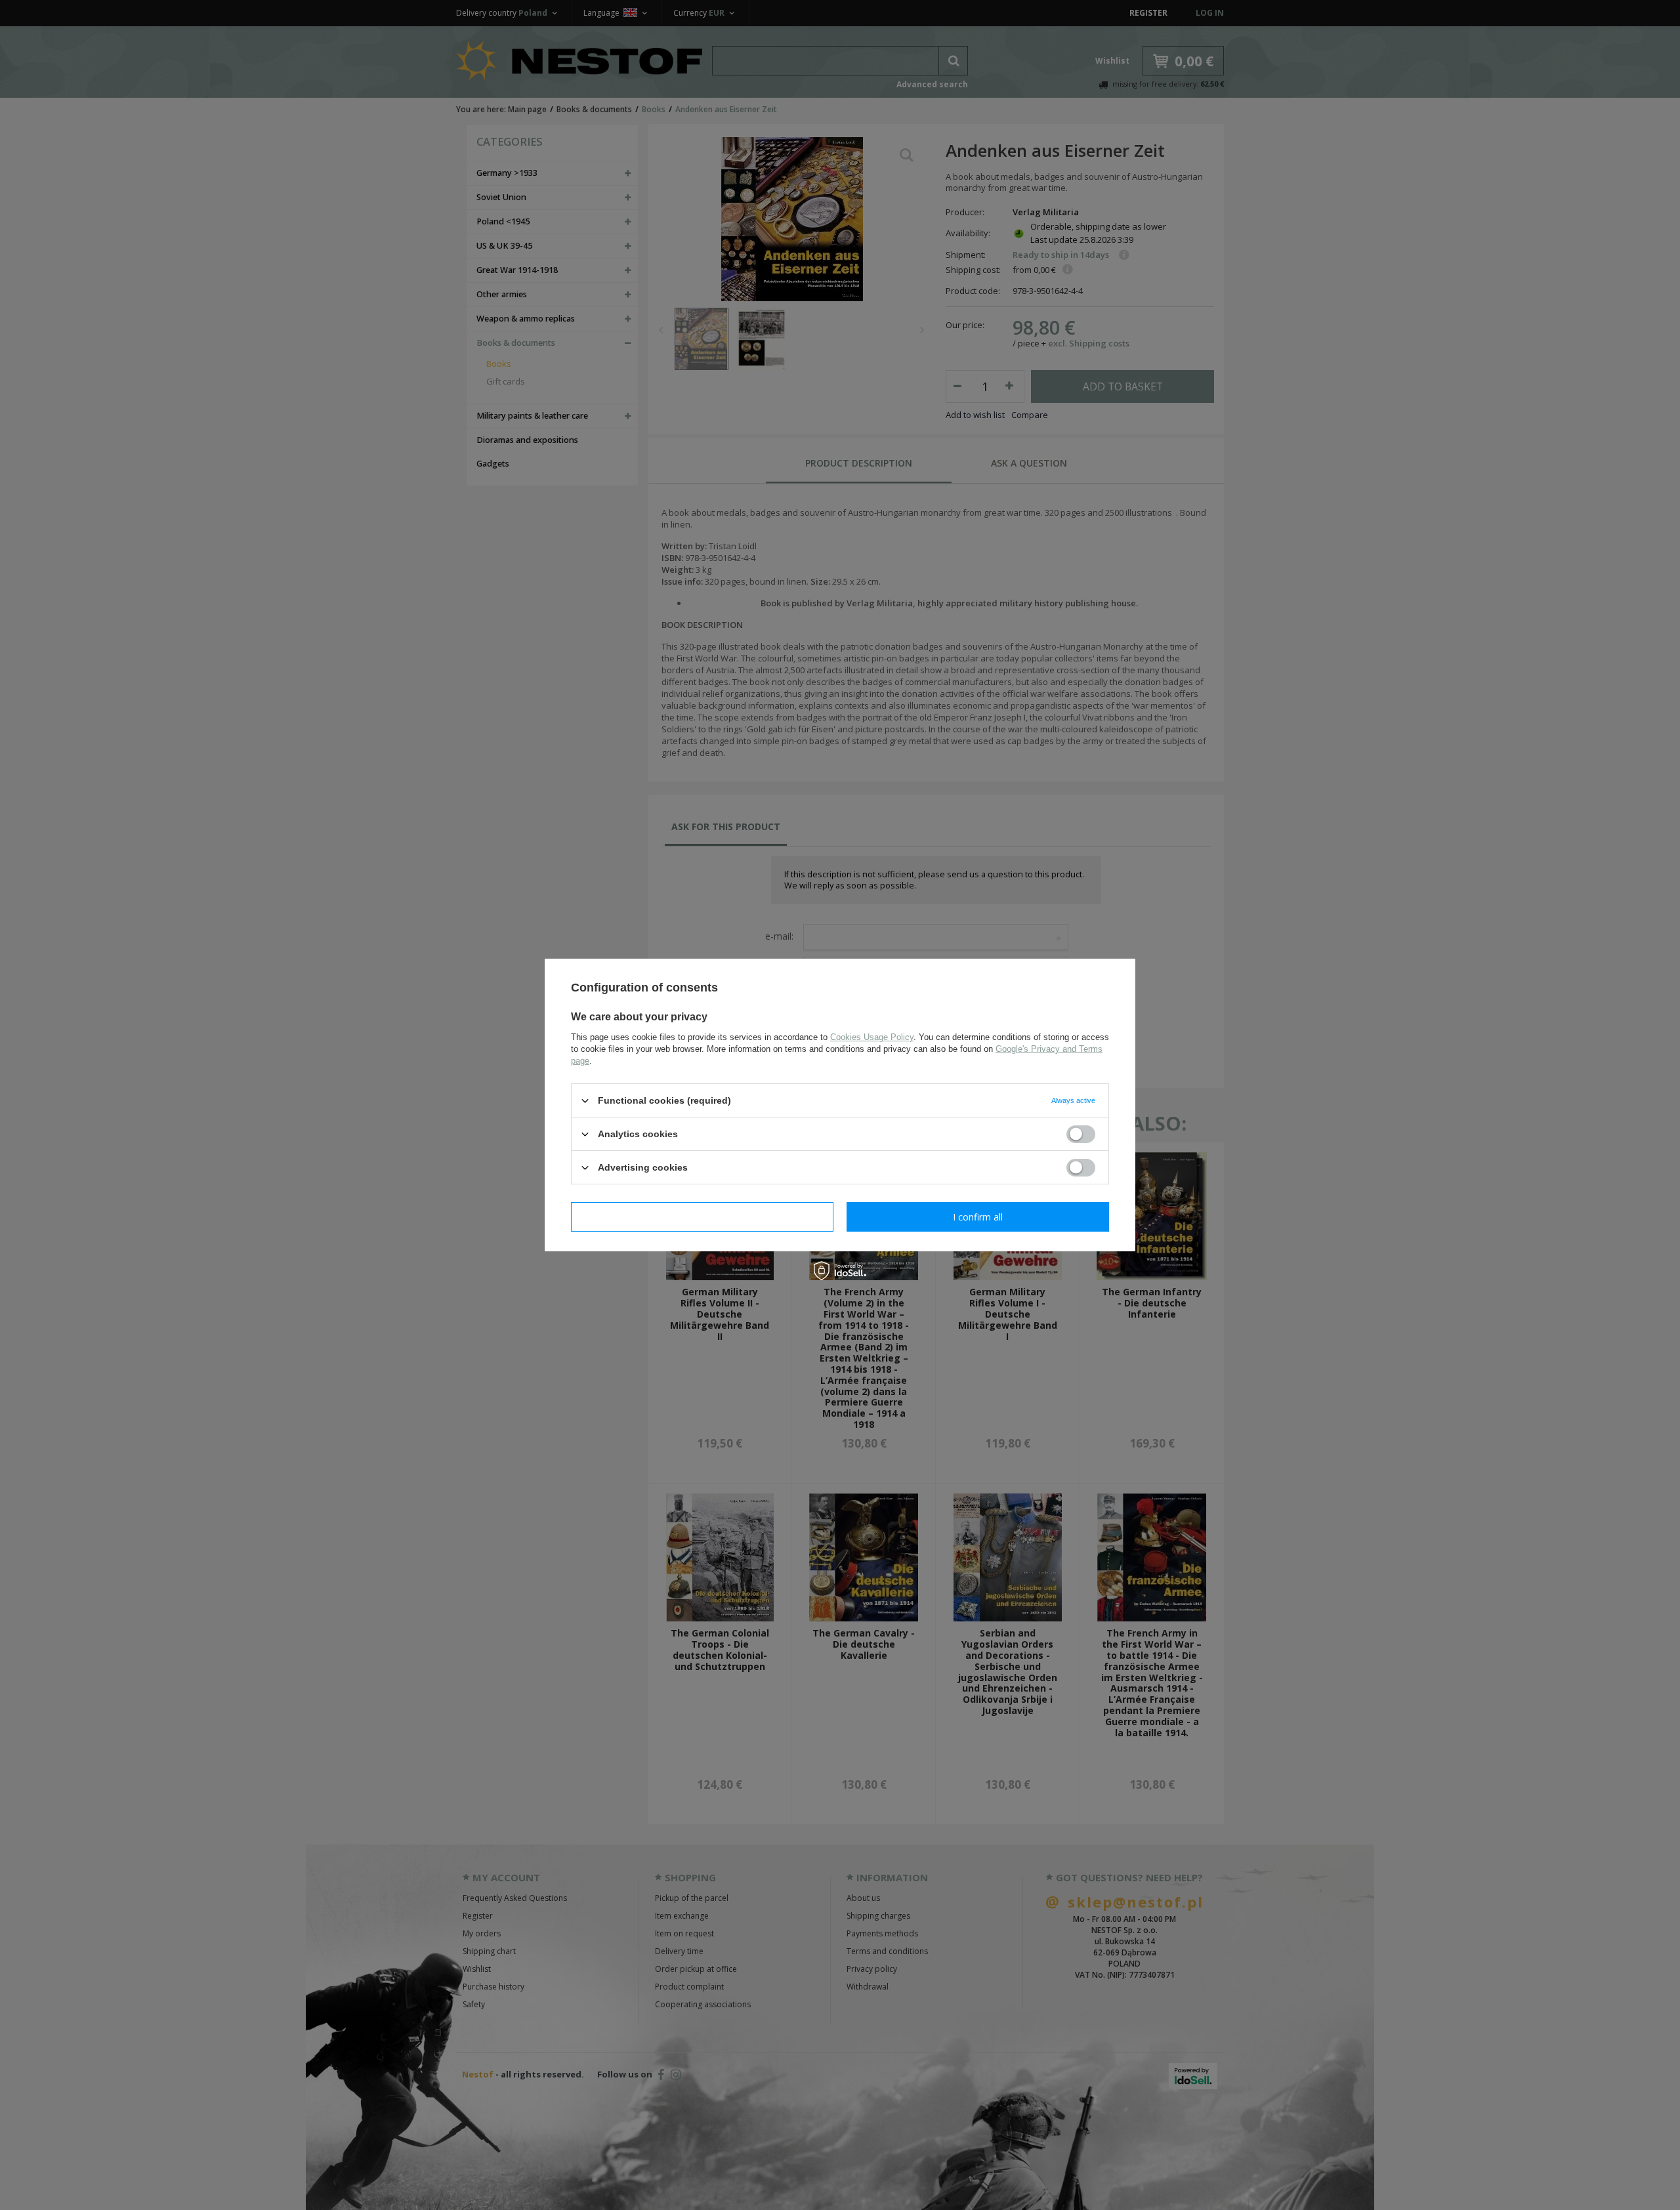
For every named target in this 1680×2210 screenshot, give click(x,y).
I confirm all (978, 1216)
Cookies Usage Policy (872, 1037)
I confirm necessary (703, 1216)
